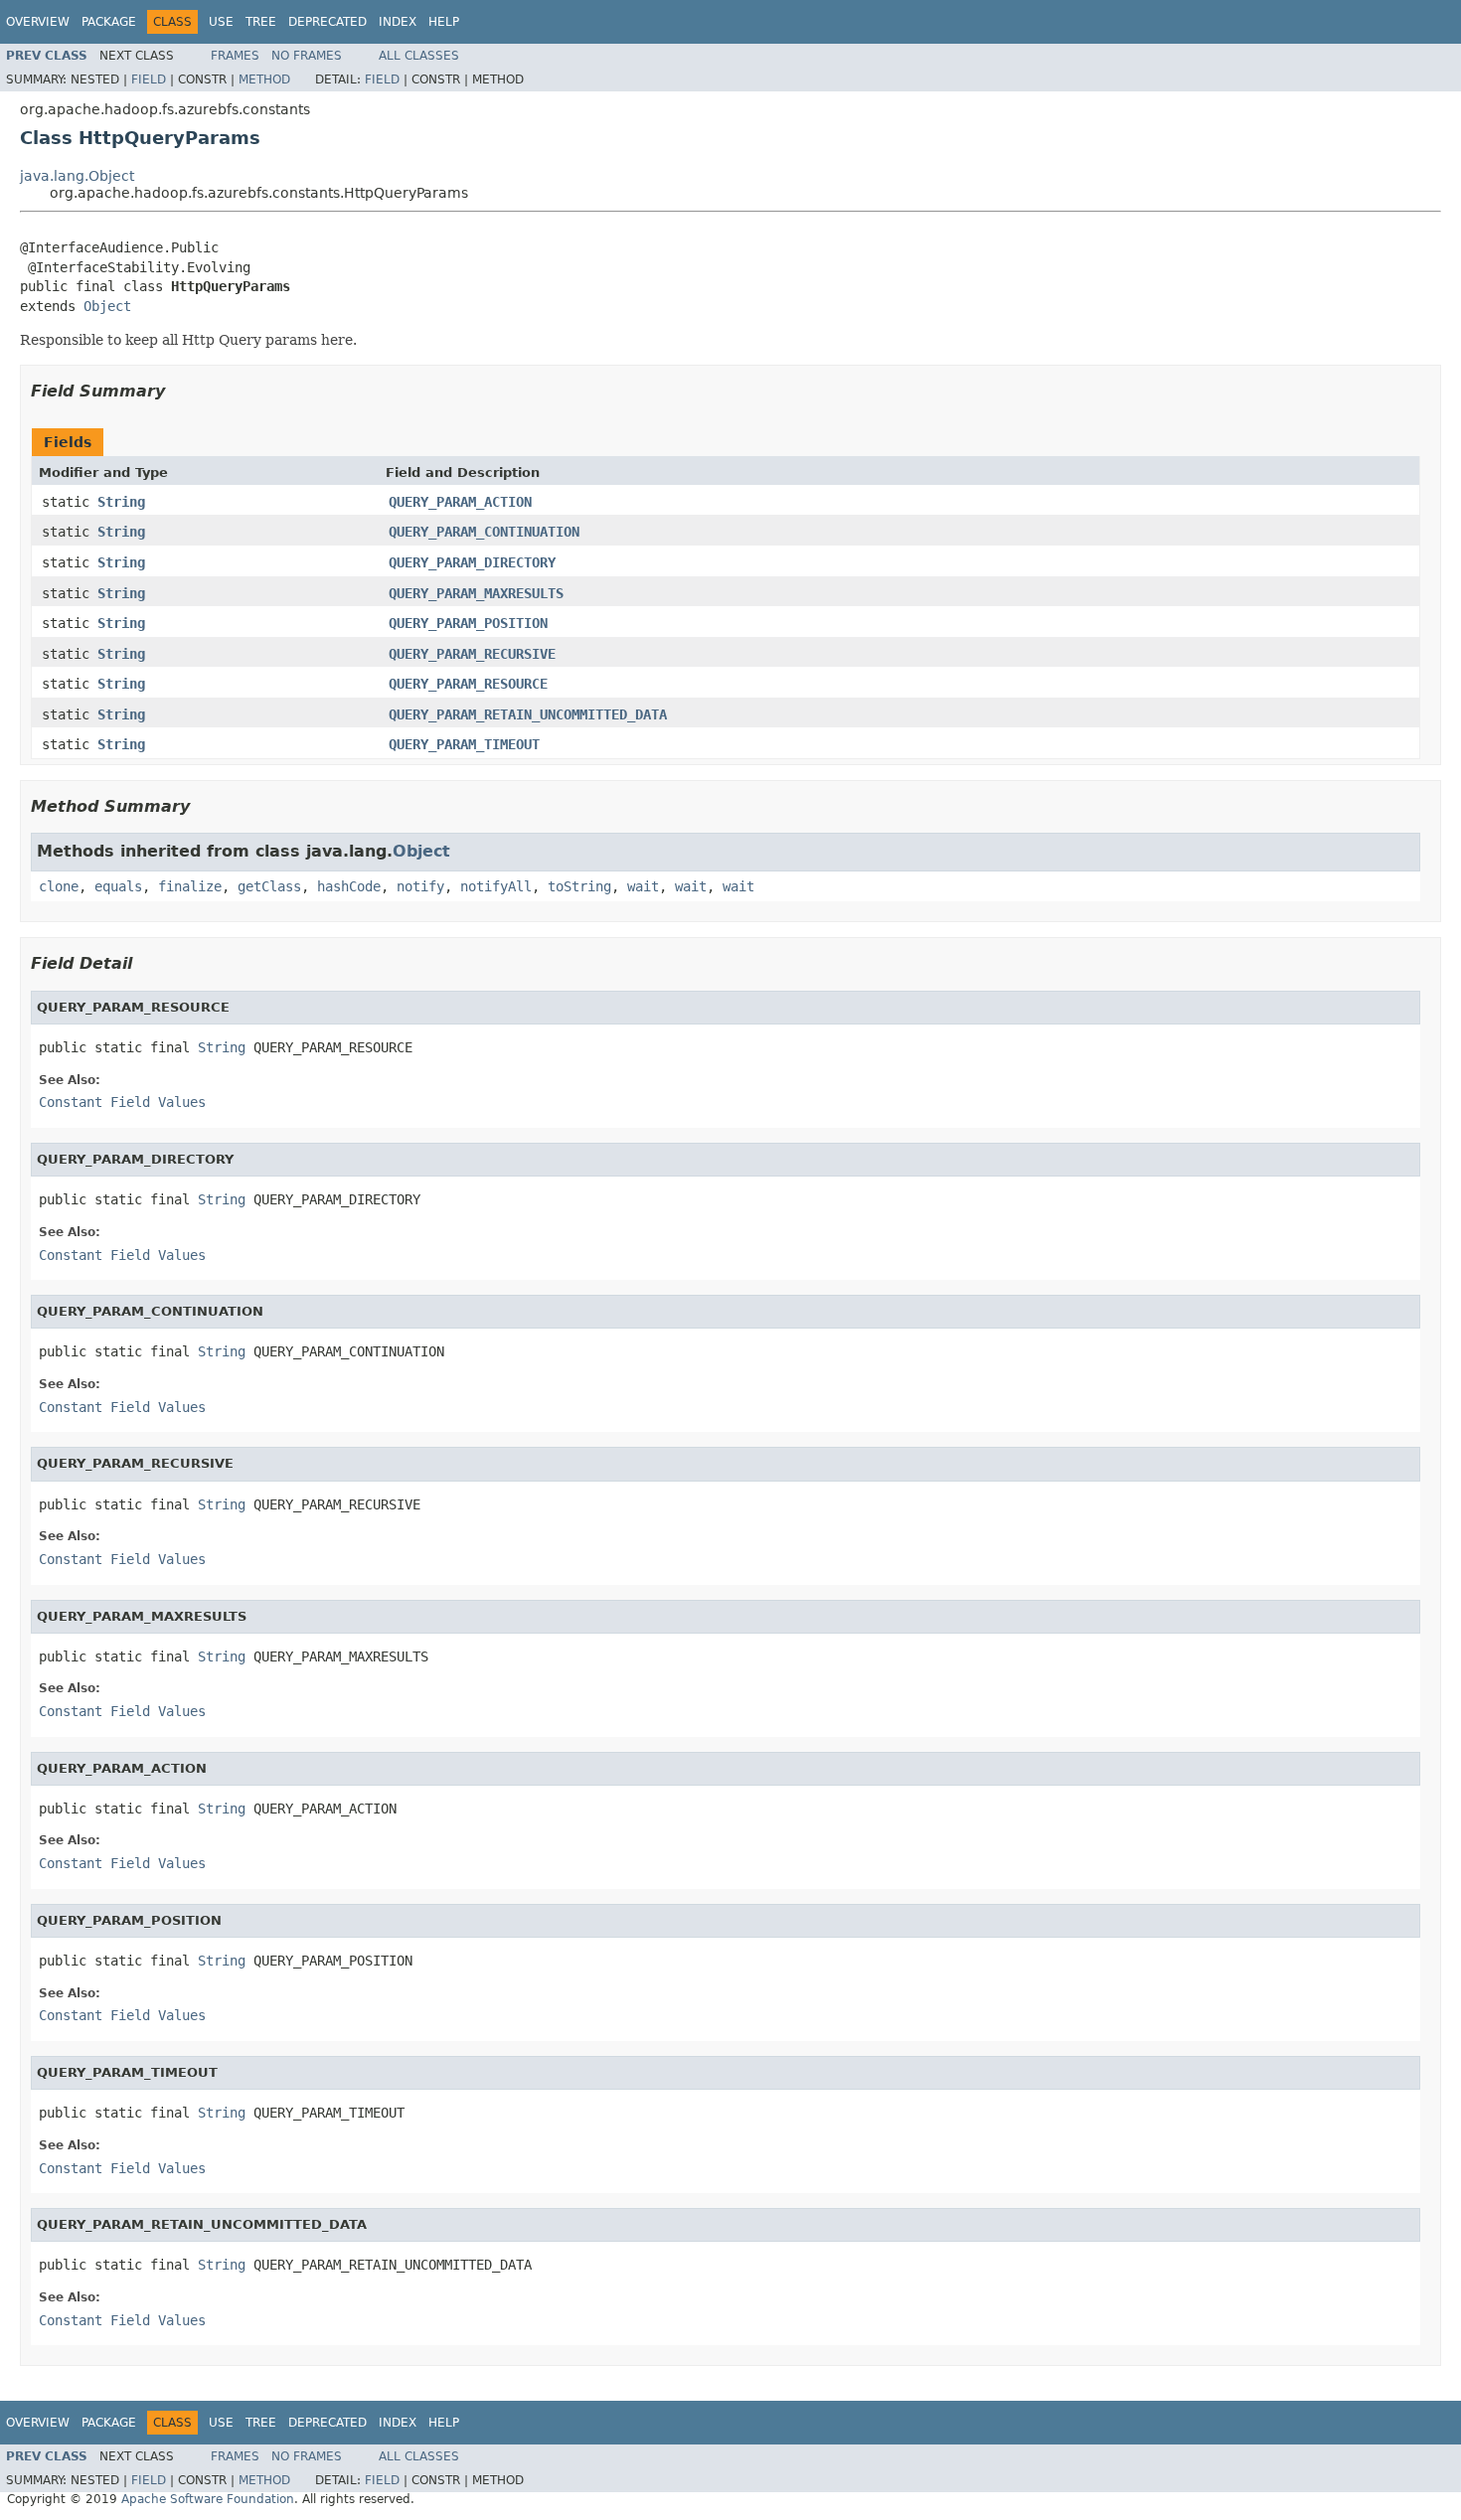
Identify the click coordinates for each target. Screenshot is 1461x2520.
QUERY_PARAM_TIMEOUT (464, 744)
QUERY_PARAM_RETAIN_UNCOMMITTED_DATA (528, 714)
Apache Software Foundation (208, 2499)
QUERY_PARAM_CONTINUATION (484, 532)
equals (118, 886)
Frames (235, 56)
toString (579, 886)
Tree (261, 22)
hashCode (349, 886)
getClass (269, 886)
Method (264, 79)
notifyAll (496, 886)
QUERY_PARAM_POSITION (468, 623)
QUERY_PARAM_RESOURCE (468, 684)
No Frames (307, 56)
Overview (38, 22)
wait (643, 886)
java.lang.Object (77, 176)
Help (444, 22)
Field (149, 79)
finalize (190, 886)
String (121, 502)
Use (221, 22)
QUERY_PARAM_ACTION (460, 502)
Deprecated (327, 22)
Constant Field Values (122, 1102)
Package (109, 22)
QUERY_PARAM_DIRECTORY (472, 562)
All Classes (419, 56)
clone (59, 886)
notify (420, 886)
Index (398, 22)
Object (107, 306)
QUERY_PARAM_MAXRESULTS (476, 593)
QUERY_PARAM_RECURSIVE (472, 654)
